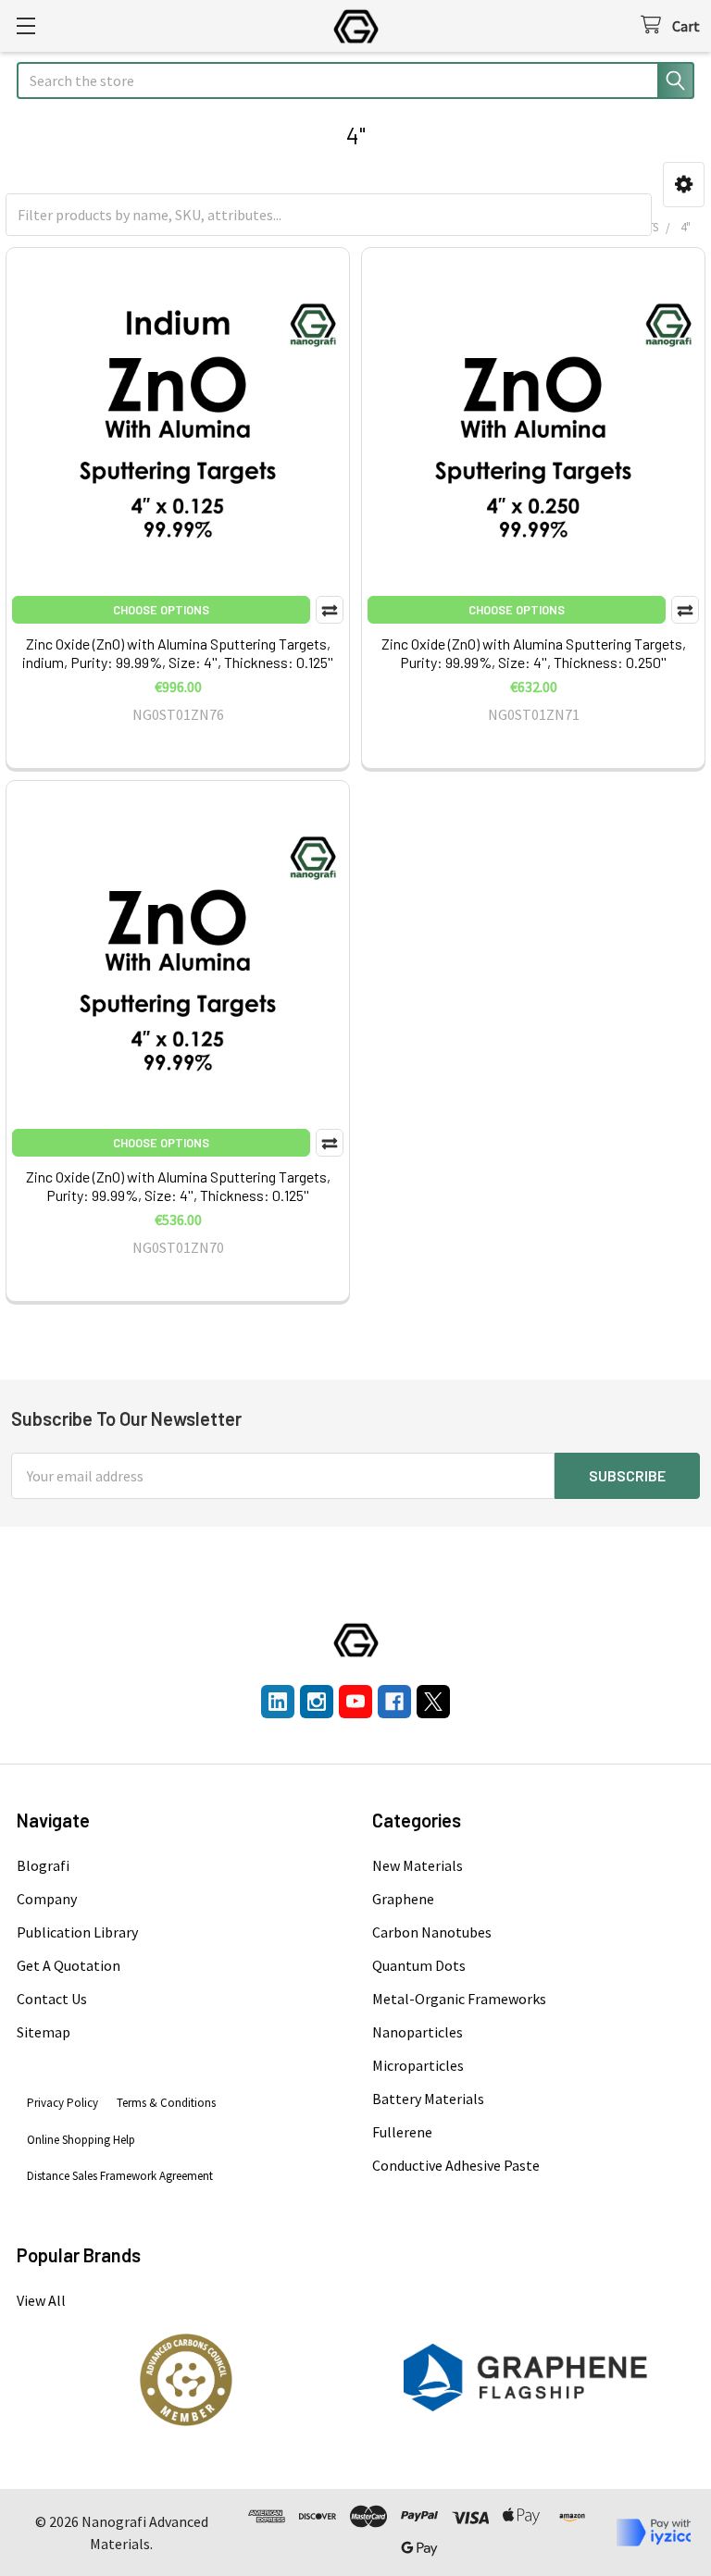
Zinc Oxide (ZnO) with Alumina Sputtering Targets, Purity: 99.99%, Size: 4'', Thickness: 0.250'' (534, 653)
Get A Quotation (69, 1965)
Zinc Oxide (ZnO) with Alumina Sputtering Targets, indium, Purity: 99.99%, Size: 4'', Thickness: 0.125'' (178, 653)
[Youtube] (355, 1702)
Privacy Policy (62, 2103)
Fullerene (402, 2132)
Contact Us (52, 1999)
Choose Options (161, 610)
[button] (684, 185)
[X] (433, 1702)
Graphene (403, 1899)
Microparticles (418, 2065)
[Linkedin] (278, 1702)
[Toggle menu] (25, 25)
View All (41, 2300)
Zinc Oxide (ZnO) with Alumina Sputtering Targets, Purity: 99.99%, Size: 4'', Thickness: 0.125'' (178, 1186)
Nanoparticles (418, 2032)
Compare (330, 610)
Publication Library (77, 1932)
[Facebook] (394, 1702)
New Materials (418, 1865)
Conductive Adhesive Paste (456, 2165)
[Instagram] (317, 1702)
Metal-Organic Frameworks (459, 1999)
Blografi (43, 1865)
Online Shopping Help (81, 2140)
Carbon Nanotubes (432, 1932)
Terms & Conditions (166, 2103)
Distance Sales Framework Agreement (120, 2176)
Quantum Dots (419, 1965)
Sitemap (44, 2032)
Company (47, 1899)
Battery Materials (428, 2099)
